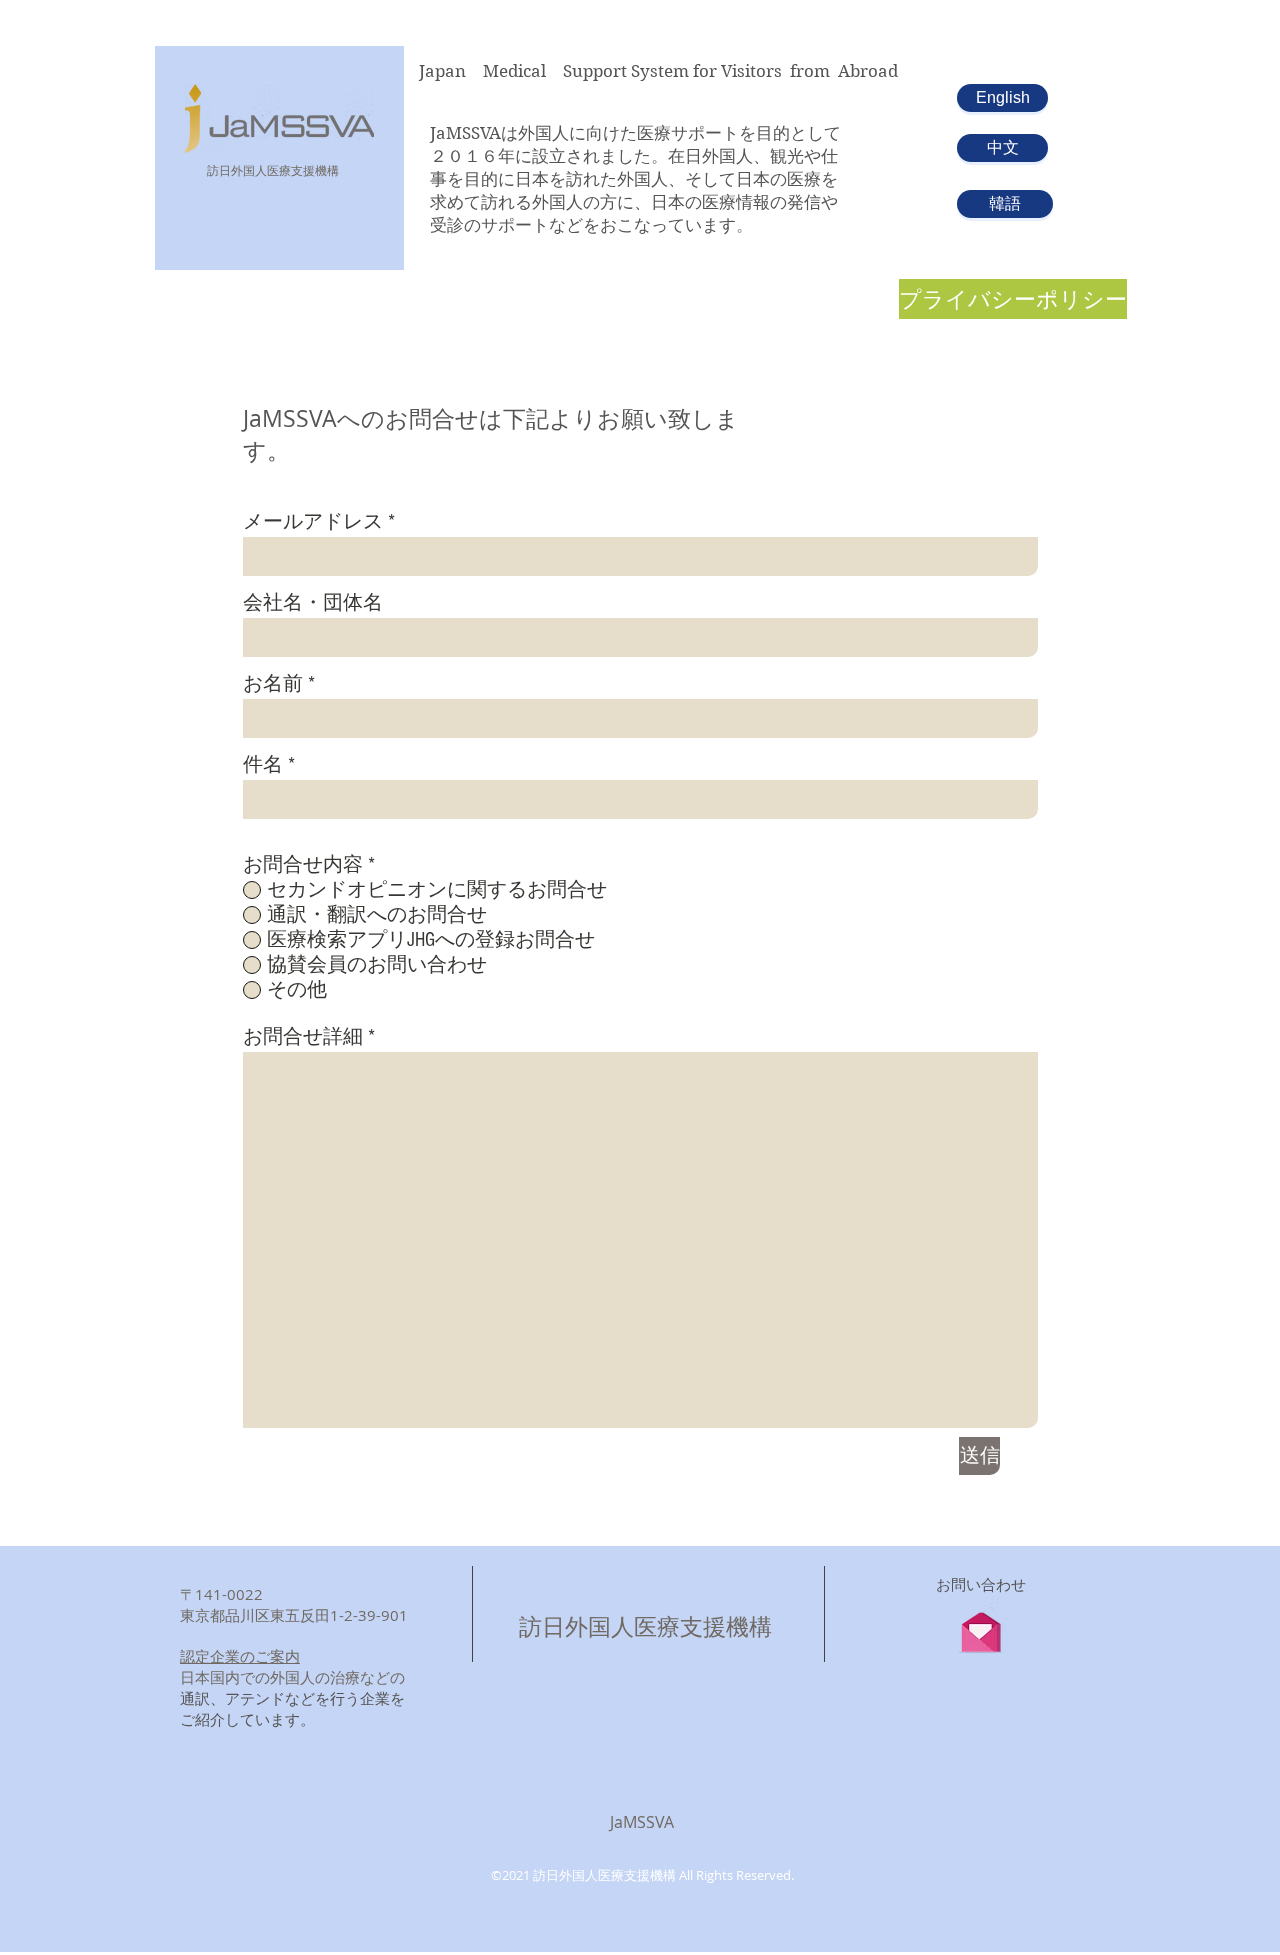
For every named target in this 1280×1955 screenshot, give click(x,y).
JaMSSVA (642, 1822)
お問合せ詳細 (303, 1037)
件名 (263, 765)
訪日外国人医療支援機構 (645, 1626)
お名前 (273, 684)
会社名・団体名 (313, 603)
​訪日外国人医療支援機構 (273, 170)
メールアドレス (313, 522)
